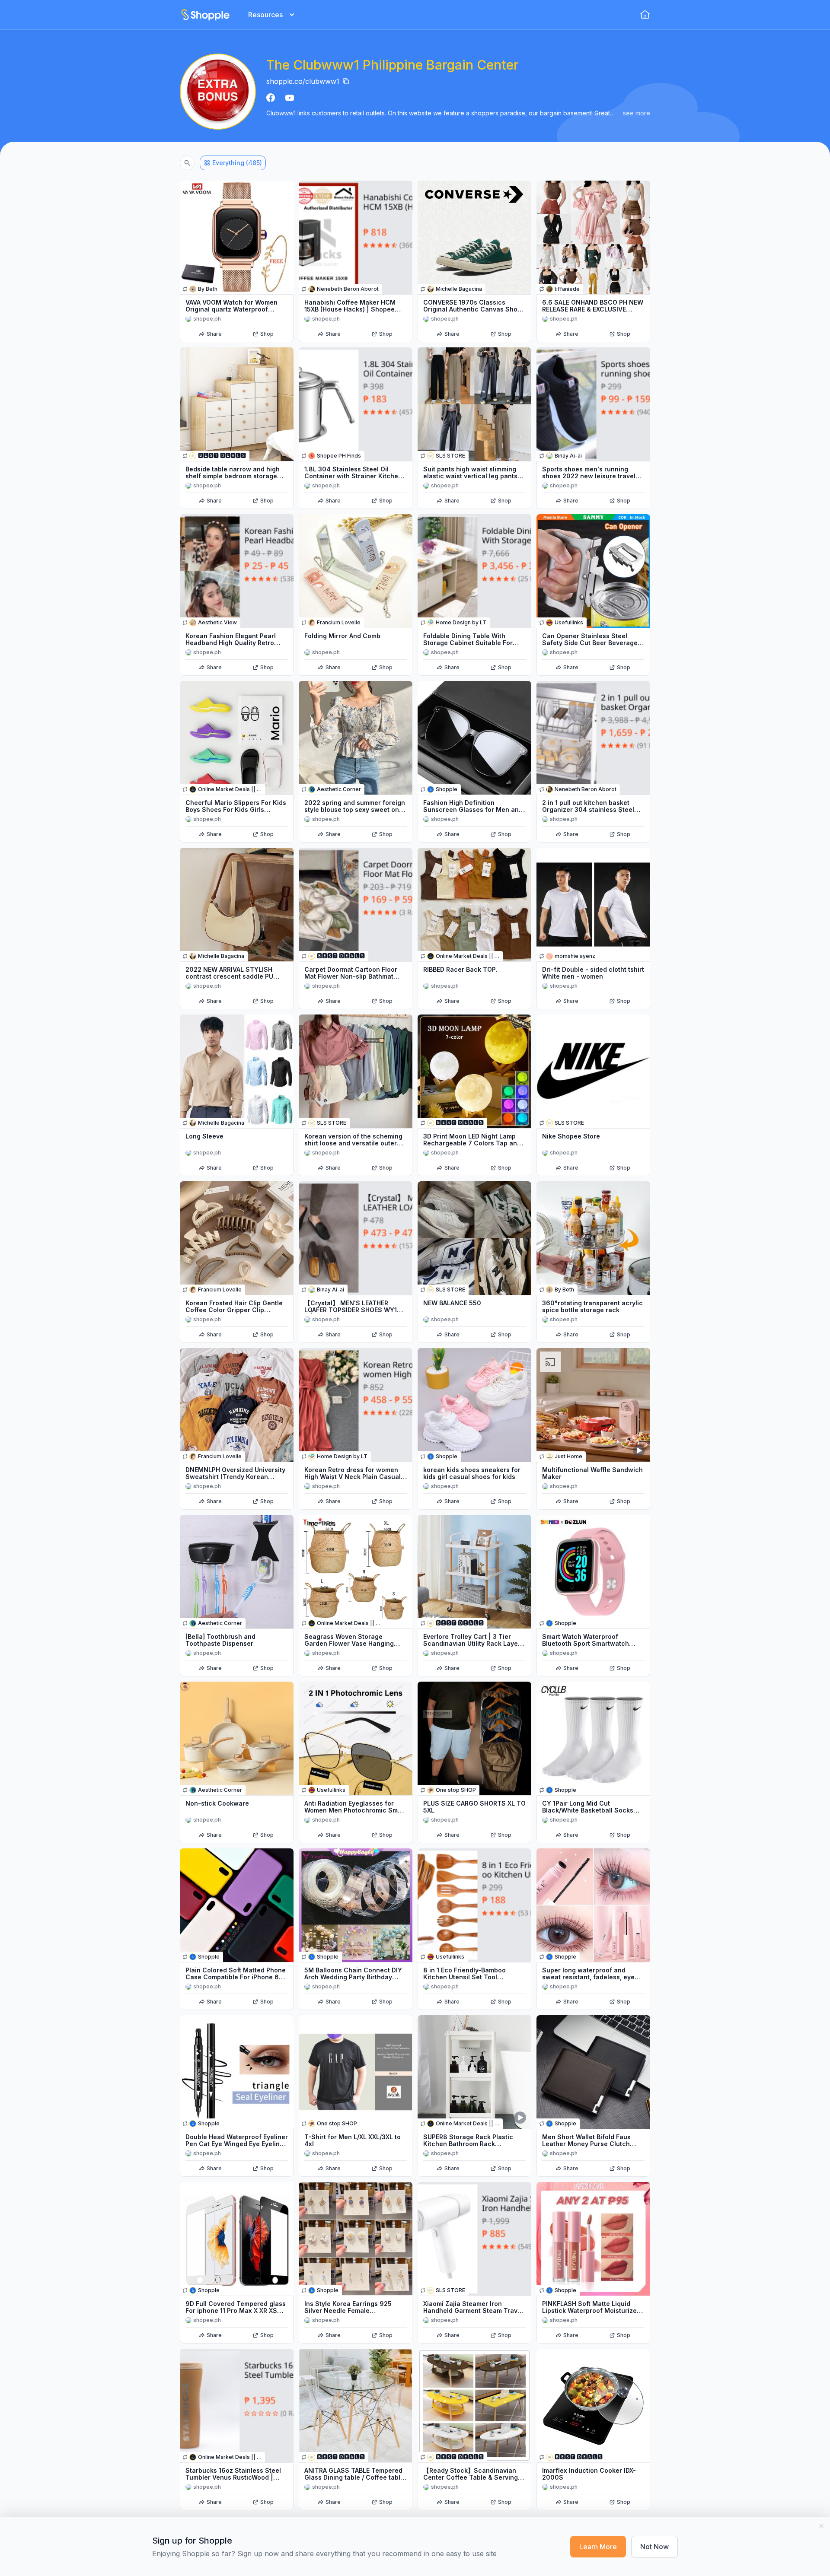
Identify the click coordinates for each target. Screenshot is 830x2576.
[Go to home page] (205, 15)
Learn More (598, 2547)
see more (637, 113)
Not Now (654, 2547)
